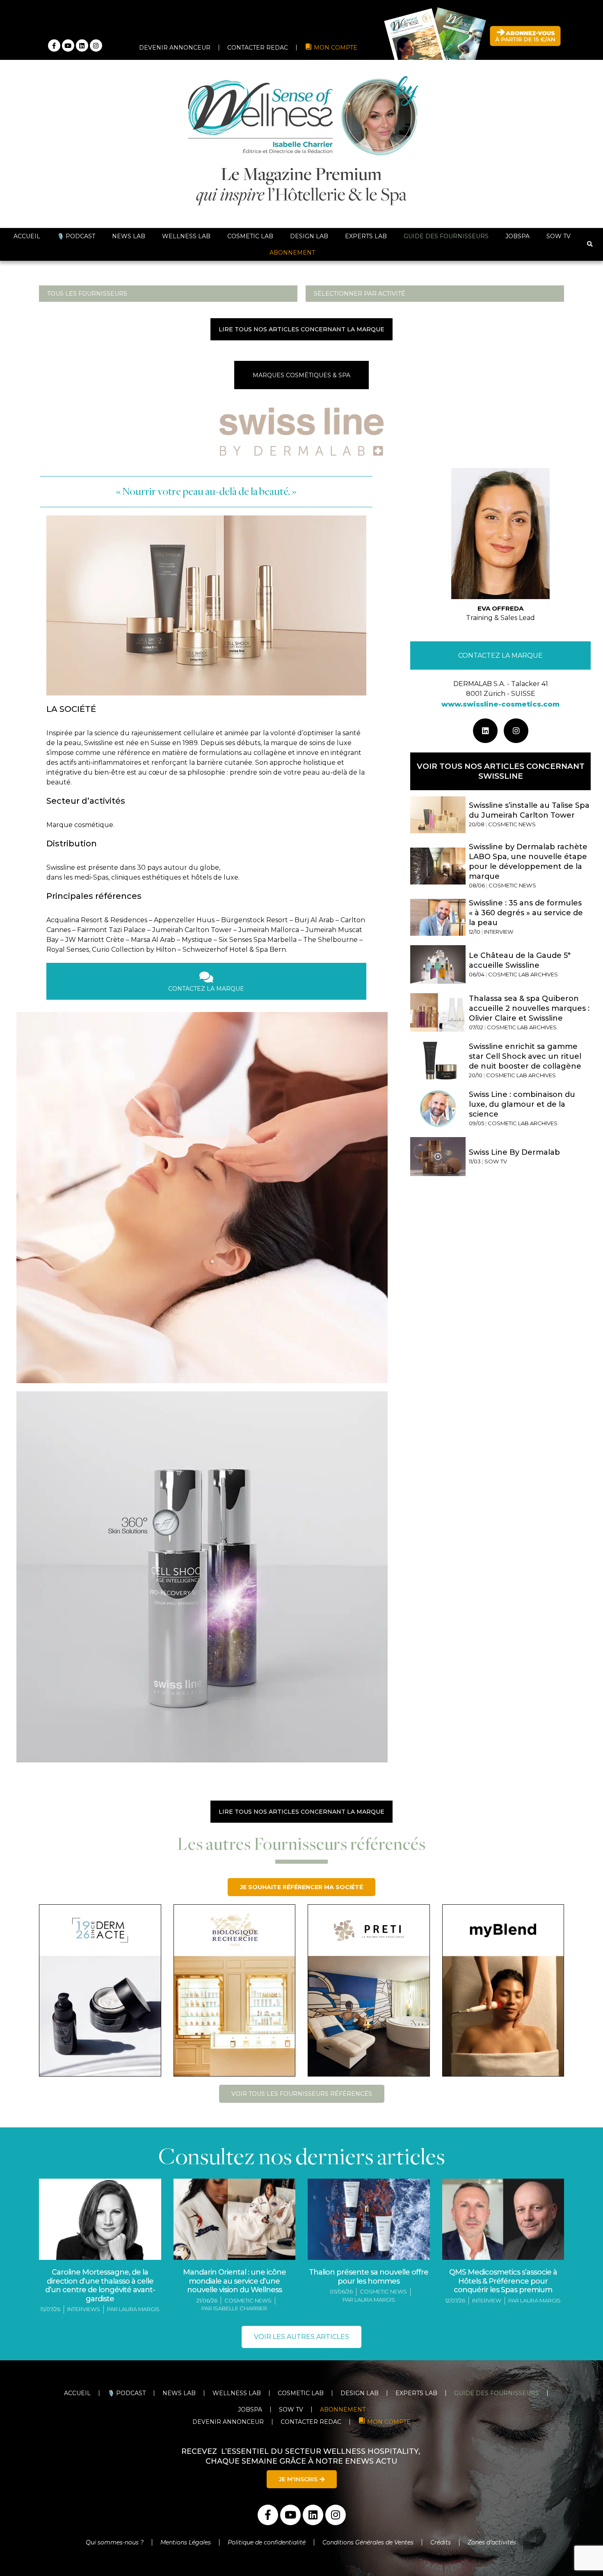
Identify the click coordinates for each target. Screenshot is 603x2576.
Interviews (84, 2309)
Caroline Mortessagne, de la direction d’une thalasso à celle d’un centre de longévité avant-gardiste (100, 2285)
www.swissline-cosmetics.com (500, 704)
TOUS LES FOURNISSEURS (87, 294)
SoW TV (558, 236)
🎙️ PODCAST (76, 236)
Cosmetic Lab (250, 236)
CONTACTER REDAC (258, 48)
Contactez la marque (500, 655)
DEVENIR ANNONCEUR (175, 48)
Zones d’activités (493, 2542)
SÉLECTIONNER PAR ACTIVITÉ (360, 294)
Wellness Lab (186, 236)
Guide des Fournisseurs (446, 236)
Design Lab (309, 236)
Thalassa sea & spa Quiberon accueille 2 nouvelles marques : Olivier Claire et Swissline (529, 1008)
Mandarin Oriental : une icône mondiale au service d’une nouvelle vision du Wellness (234, 2281)
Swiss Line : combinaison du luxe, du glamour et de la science (522, 1104)
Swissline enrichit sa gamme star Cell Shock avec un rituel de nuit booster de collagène (525, 1056)
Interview (487, 2300)
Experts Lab (366, 236)
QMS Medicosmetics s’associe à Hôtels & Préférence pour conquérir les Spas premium (503, 2281)
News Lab (129, 236)
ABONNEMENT (292, 253)
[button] (590, 245)
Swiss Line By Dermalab (514, 1152)
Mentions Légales (186, 2542)
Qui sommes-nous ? (115, 2542)
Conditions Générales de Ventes (368, 2542)
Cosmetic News (248, 2300)
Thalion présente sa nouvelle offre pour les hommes (369, 2277)
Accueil (27, 236)
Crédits (441, 2542)
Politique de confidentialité (267, 2542)
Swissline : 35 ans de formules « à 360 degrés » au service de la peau (526, 913)
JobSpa (517, 236)
